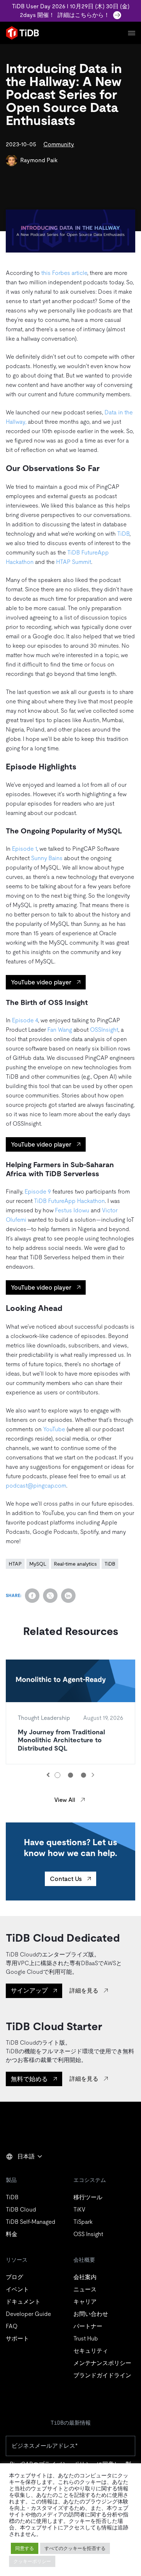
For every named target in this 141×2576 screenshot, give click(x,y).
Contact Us (66, 1879)
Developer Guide (28, 2314)
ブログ (14, 2277)
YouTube (54, 1429)
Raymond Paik (39, 160)
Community (59, 144)
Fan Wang (60, 1030)
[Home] (22, 33)
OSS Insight (88, 2234)
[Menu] (132, 33)
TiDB (123, 534)
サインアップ (29, 1990)
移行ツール (88, 2197)
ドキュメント (23, 2302)
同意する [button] (25, 2548)
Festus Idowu (72, 1210)
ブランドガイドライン (102, 2375)
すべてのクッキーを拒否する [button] (75, 2548)
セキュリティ (91, 2351)
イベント (17, 2289)
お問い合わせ (91, 2314)
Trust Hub (86, 2338)
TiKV (79, 2210)
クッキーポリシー (32, 2561)
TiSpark (83, 2222)
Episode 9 (38, 1192)
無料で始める (29, 2079)
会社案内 (85, 2277)
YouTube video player (41, 982)
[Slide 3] (84, 1775)
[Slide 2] (70, 1775)
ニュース (85, 2289)
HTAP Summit (74, 562)
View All (65, 1800)
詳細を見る (84, 1991)
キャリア (85, 2302)
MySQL (38, 1564)
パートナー (88, 2326)
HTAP (15, 1564)
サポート (17, 2338)
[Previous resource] (48, 1775)
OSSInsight (104, 1030)
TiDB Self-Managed (31, 2222)
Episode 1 (24, 849)
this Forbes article (64, 273)
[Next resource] (93, 1775)
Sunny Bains (47, 858)
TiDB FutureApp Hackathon (69, 1201)
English (20, 2172)
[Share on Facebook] (32, 1596)
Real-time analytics (75, 1564)
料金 (12, 2234)
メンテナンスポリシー (102, 2363)
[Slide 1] (57, 1775)
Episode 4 (25, 1020)
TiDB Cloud (21, 2210)
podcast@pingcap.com (36, 1486)
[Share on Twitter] (50, 1596)
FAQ (12, 2326)
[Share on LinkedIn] (68, 1596)
